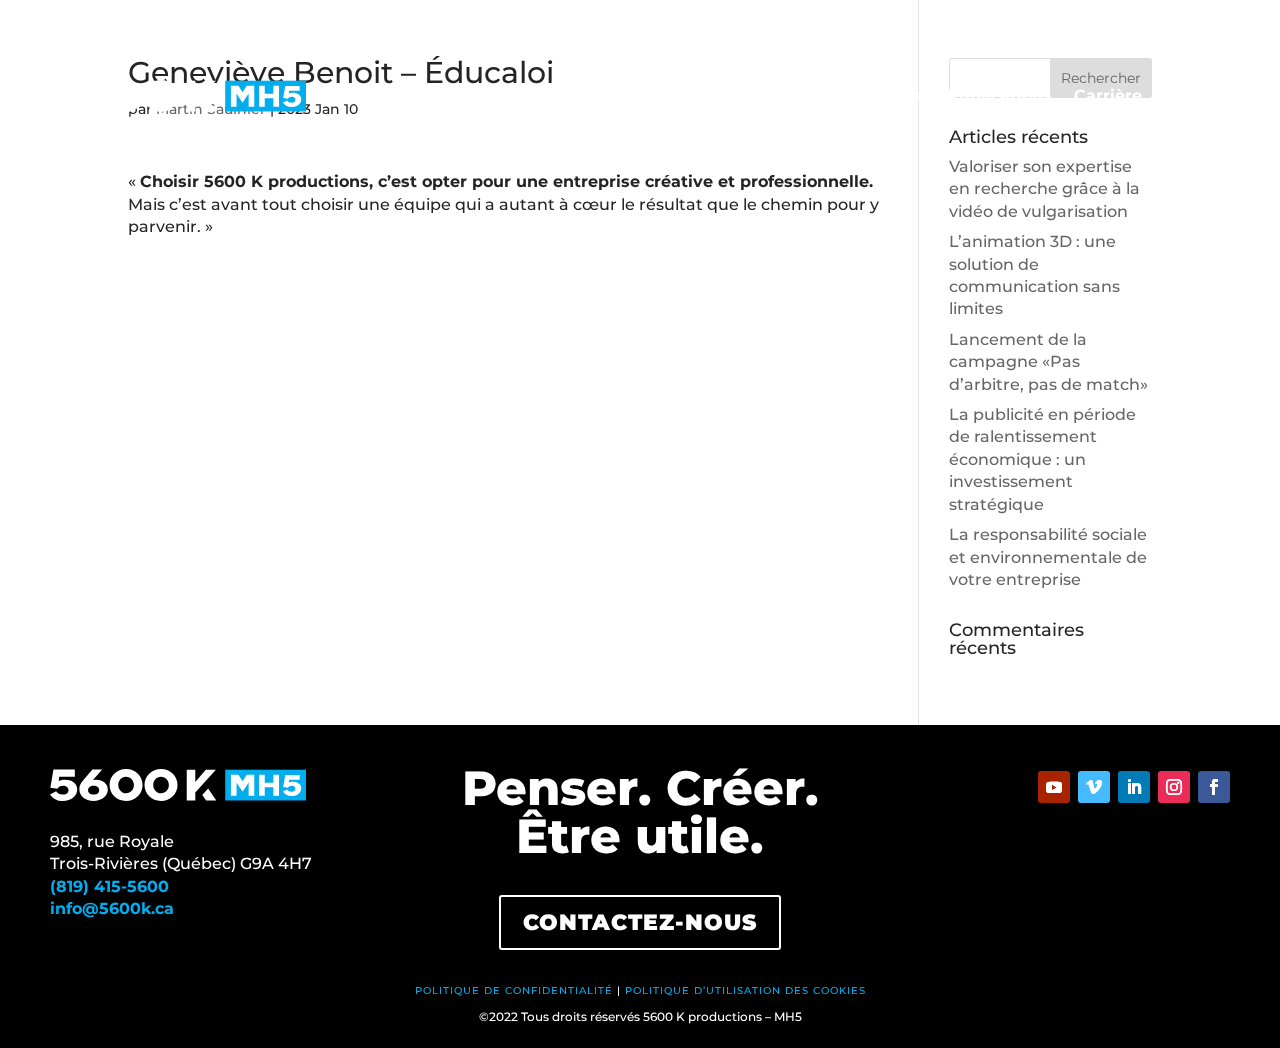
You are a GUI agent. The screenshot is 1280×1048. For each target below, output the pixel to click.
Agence (790, 97)
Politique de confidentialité (514, 990)
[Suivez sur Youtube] (1054, 787)
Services (702, 97)
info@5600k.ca (112, 908)
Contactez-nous (640, 922)
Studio (618, 97)
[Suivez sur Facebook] (1214, 787)
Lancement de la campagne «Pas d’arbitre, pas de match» (1048, 362)
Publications (999, 97)
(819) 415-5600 (109, 886)
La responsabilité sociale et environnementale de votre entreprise (1048, 557)
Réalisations (517, 97)
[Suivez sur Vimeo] (1094, 787)
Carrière (1108, 97)
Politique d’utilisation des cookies (745, 990)
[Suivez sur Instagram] (1174, 787)
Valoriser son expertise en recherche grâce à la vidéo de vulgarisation (1044, 189)
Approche (884, 97)
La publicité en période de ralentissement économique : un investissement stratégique (1042, 459)
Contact (1197, 97)
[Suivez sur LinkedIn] (1134, 787)
